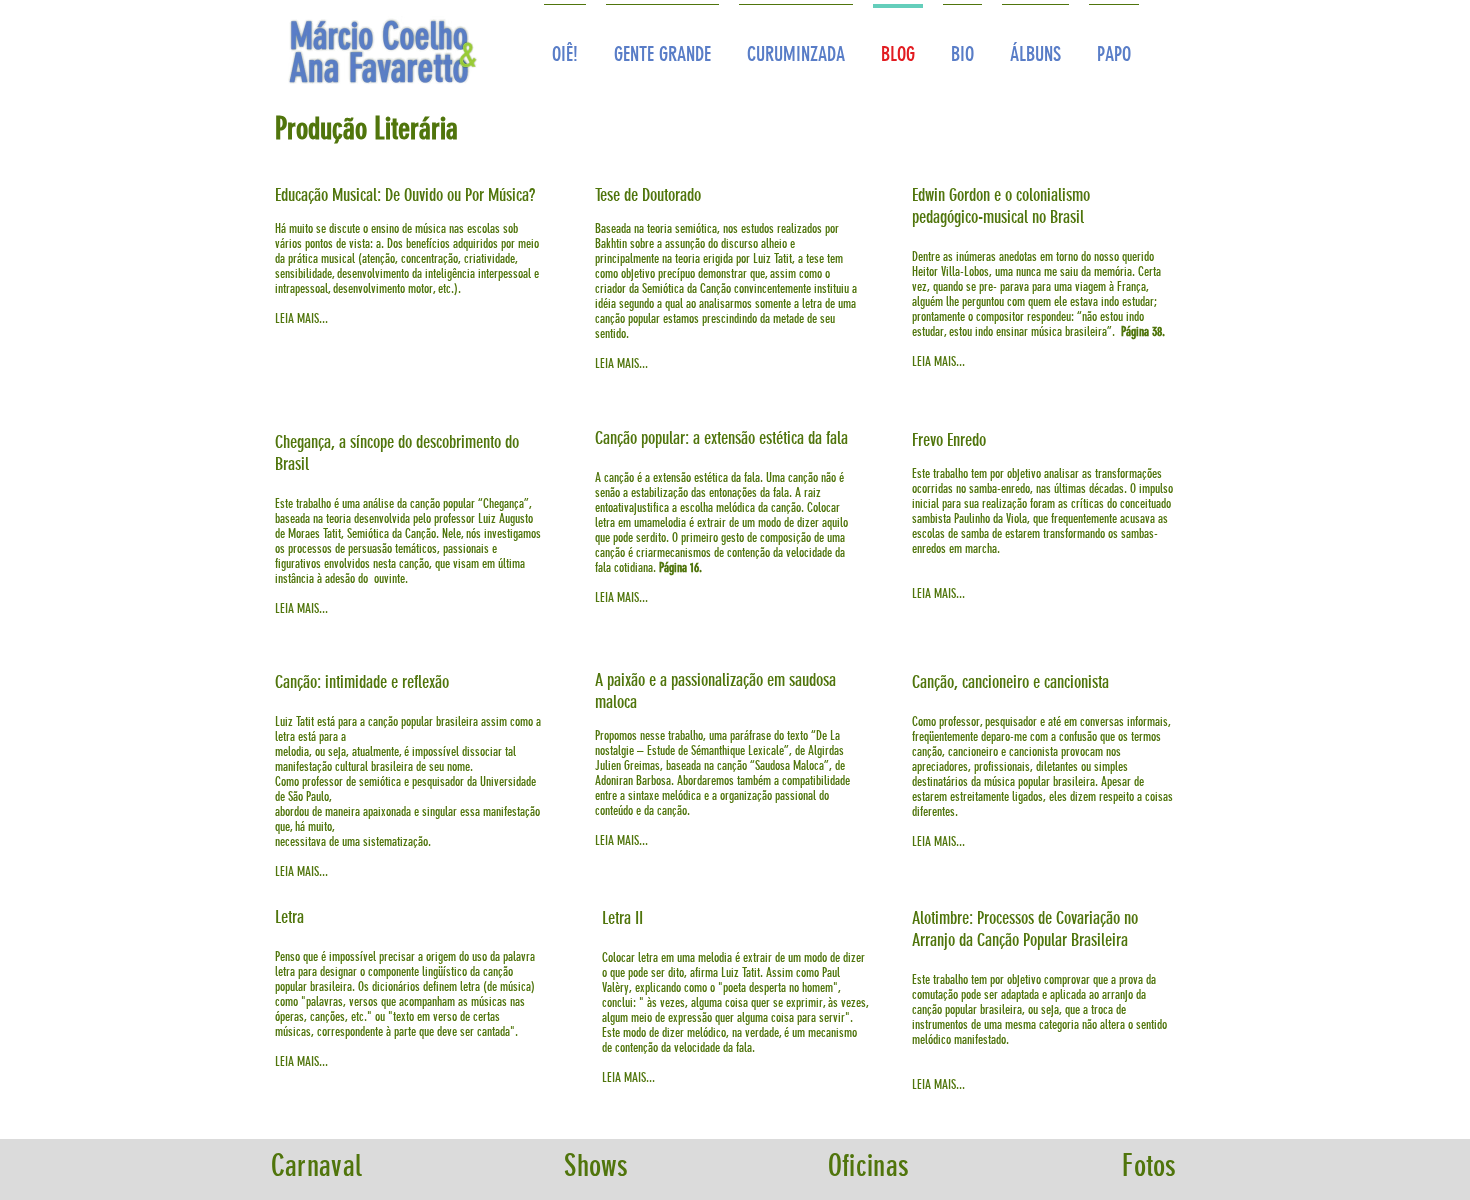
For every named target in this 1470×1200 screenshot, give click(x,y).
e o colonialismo (1003, 195)
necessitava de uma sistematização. (353, 841)
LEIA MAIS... (301, 318)
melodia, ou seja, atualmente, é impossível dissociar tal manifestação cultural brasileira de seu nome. (395, 759)
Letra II (622, 918)
